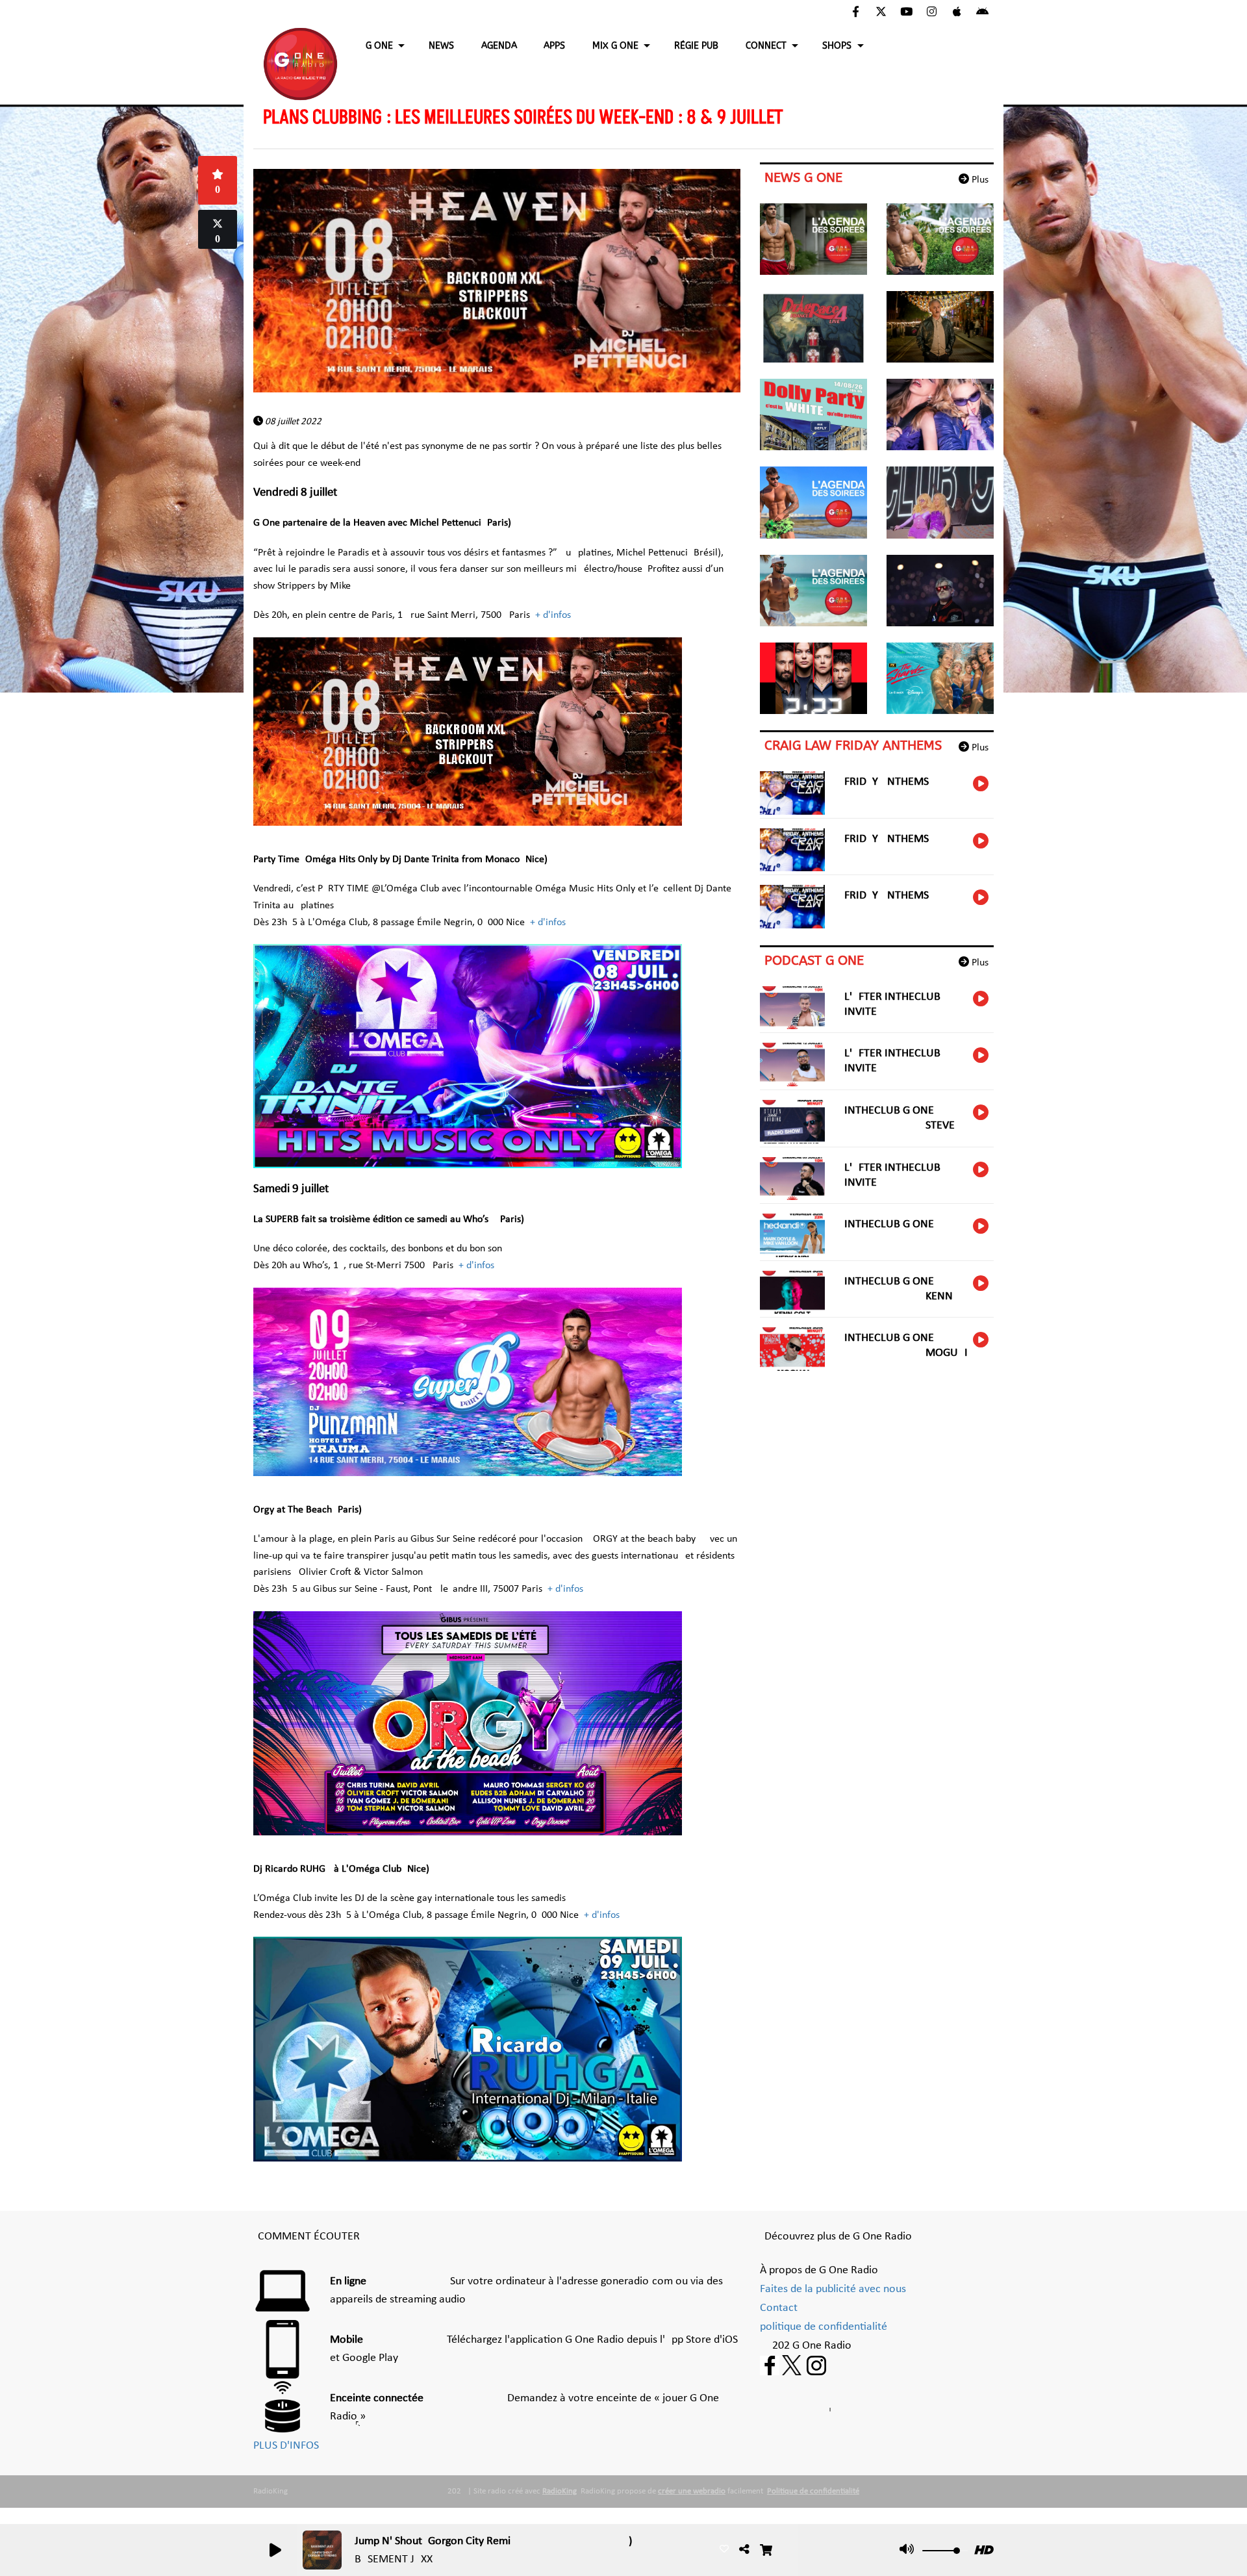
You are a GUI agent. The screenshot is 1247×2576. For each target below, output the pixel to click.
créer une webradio (692, 2491)
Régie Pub (696, 46)
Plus (979, 180)
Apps (554, 46)
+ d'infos (553, 615)
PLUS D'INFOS (286, 2446)
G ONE (379, 46)
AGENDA (499, 46)
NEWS (441, 46)
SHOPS (837, 46)
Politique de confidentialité (813, 2491)
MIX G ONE (615, 46)
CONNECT (766, 46)
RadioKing (560, 2491)
